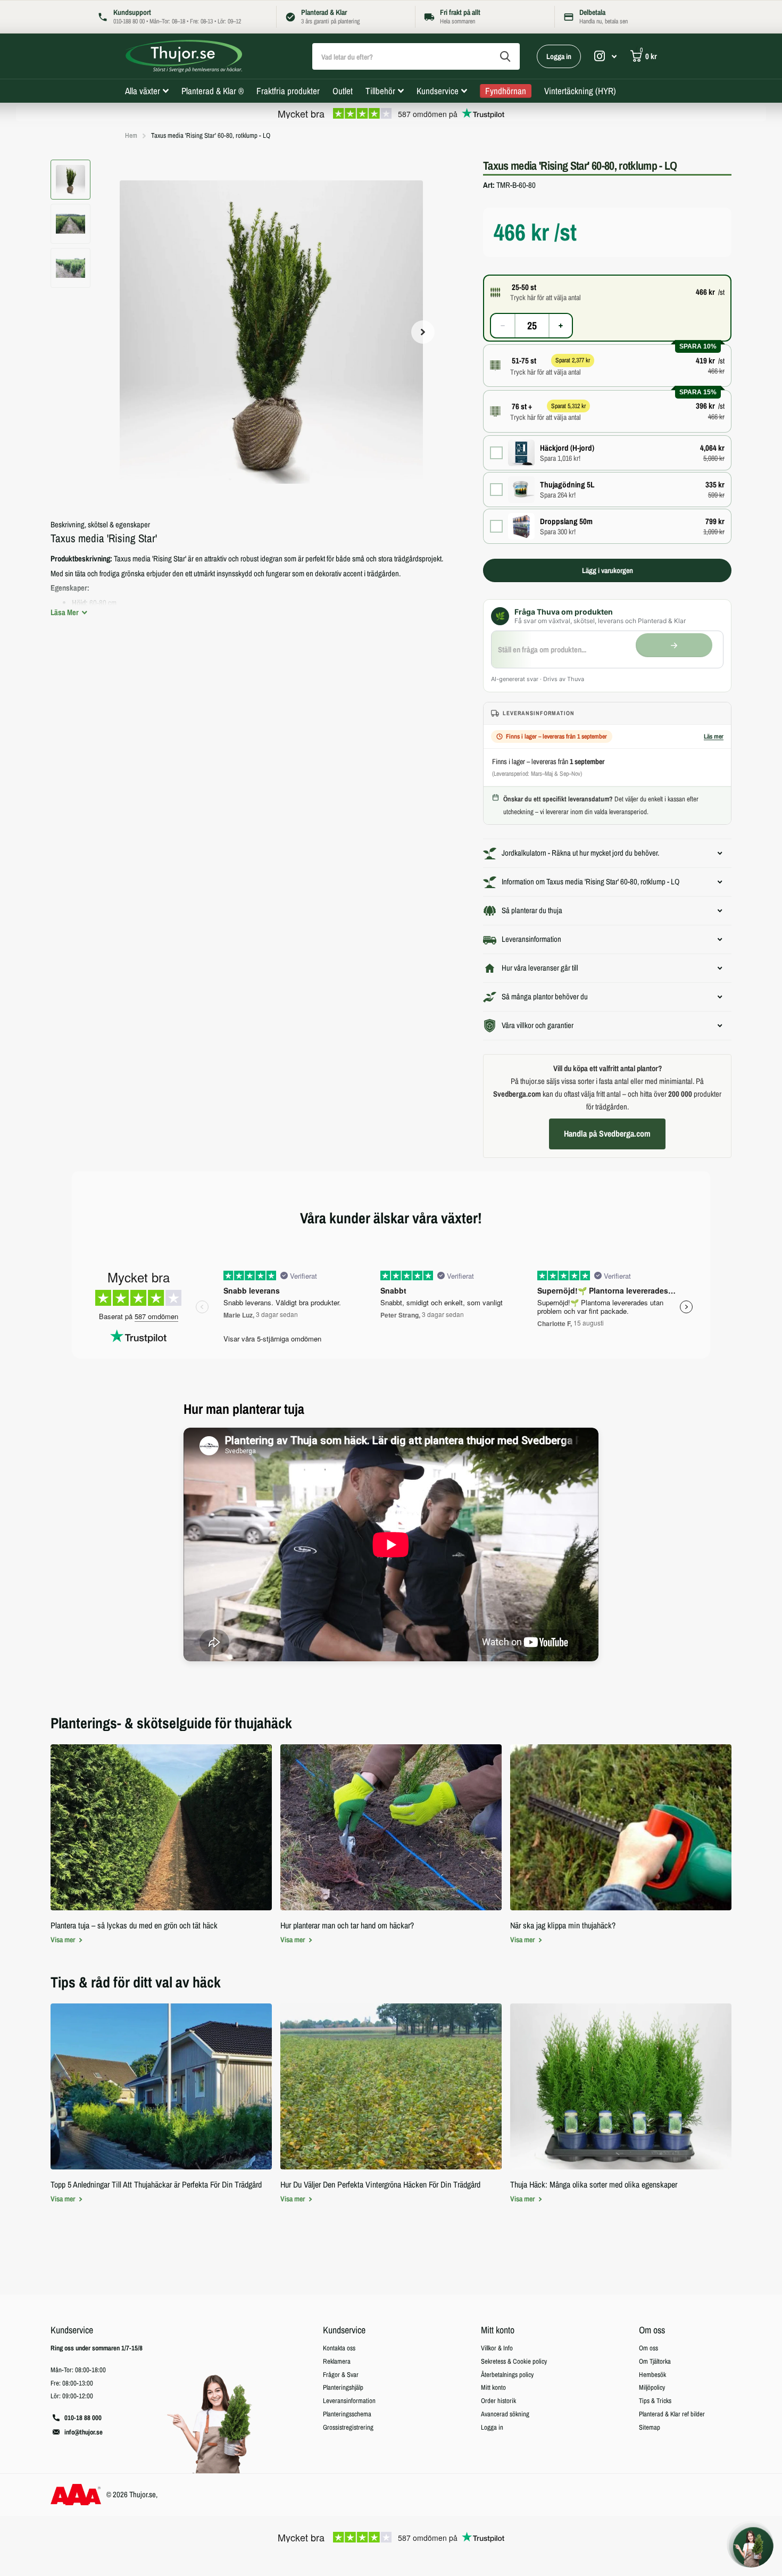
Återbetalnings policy (507, 2375)
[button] (423, 332)
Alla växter (143, 91)
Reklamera (337, 2361)
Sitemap (650, 2427)
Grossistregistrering (348, 2427)
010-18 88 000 (83, 2418)
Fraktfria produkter (288, 91)
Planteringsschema (347, 2414)
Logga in (559, 56)
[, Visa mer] (605, 56)
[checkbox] (607, 453)
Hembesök (652, 2375)
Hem (131, 135)
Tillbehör (380, 91)
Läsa (65, 612)
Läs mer (714, 736)
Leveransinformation (349, 2401)
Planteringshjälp (343, 2387)
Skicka (505, 56)
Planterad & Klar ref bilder (672, 2414)
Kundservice (438, 91)
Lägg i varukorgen (608, 570)
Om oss (652, 2330)
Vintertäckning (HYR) (580, 91)
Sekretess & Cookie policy (514, 2361)
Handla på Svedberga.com (607, 1133)
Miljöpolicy (652, 2387)
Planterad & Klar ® (213, 91)
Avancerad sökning (505, 2414)
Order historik (498, 2401)
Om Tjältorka (655, 2361)
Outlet (343, 91)
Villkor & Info (497, 2348)
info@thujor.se (84, 2432)
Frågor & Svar (341, 2375)
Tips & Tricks (655, 2401)
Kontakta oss (339, 2348)
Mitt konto (498, 2330)
